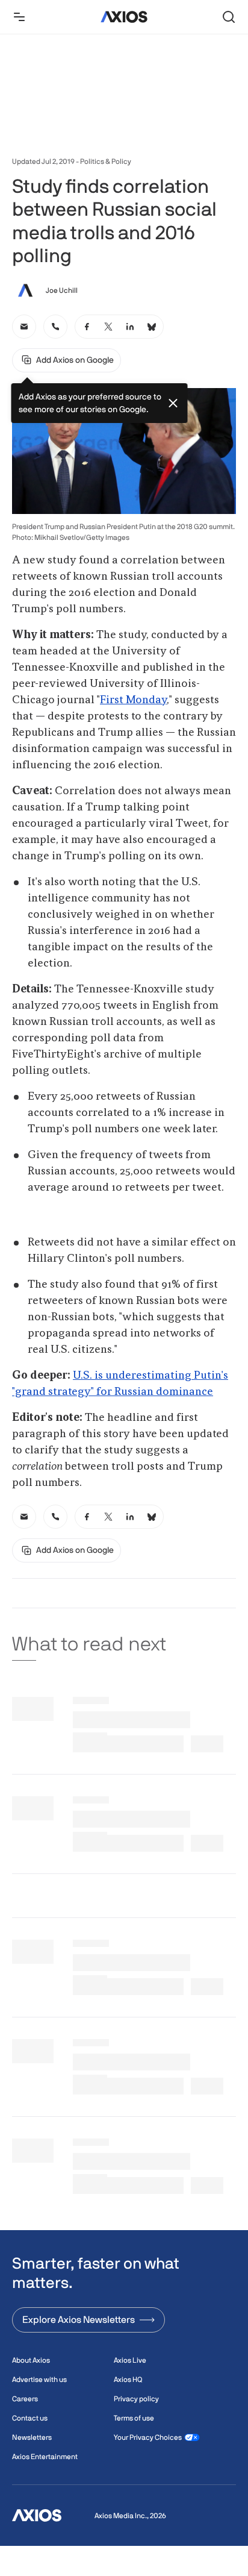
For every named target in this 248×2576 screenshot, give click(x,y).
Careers (25, 2399)
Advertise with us (39, 2380)
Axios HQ (128, 2380)
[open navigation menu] (19, 17)
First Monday (133, 700)
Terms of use (134, 2418)
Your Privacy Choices (148, 2437)
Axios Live (130, 2360)
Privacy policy (136, 2399)
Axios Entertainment (45, 2457)
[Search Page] (229, 17)
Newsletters (32, 2437)
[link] (24, 327)
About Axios (31, 2360)
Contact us (30, 2418)
